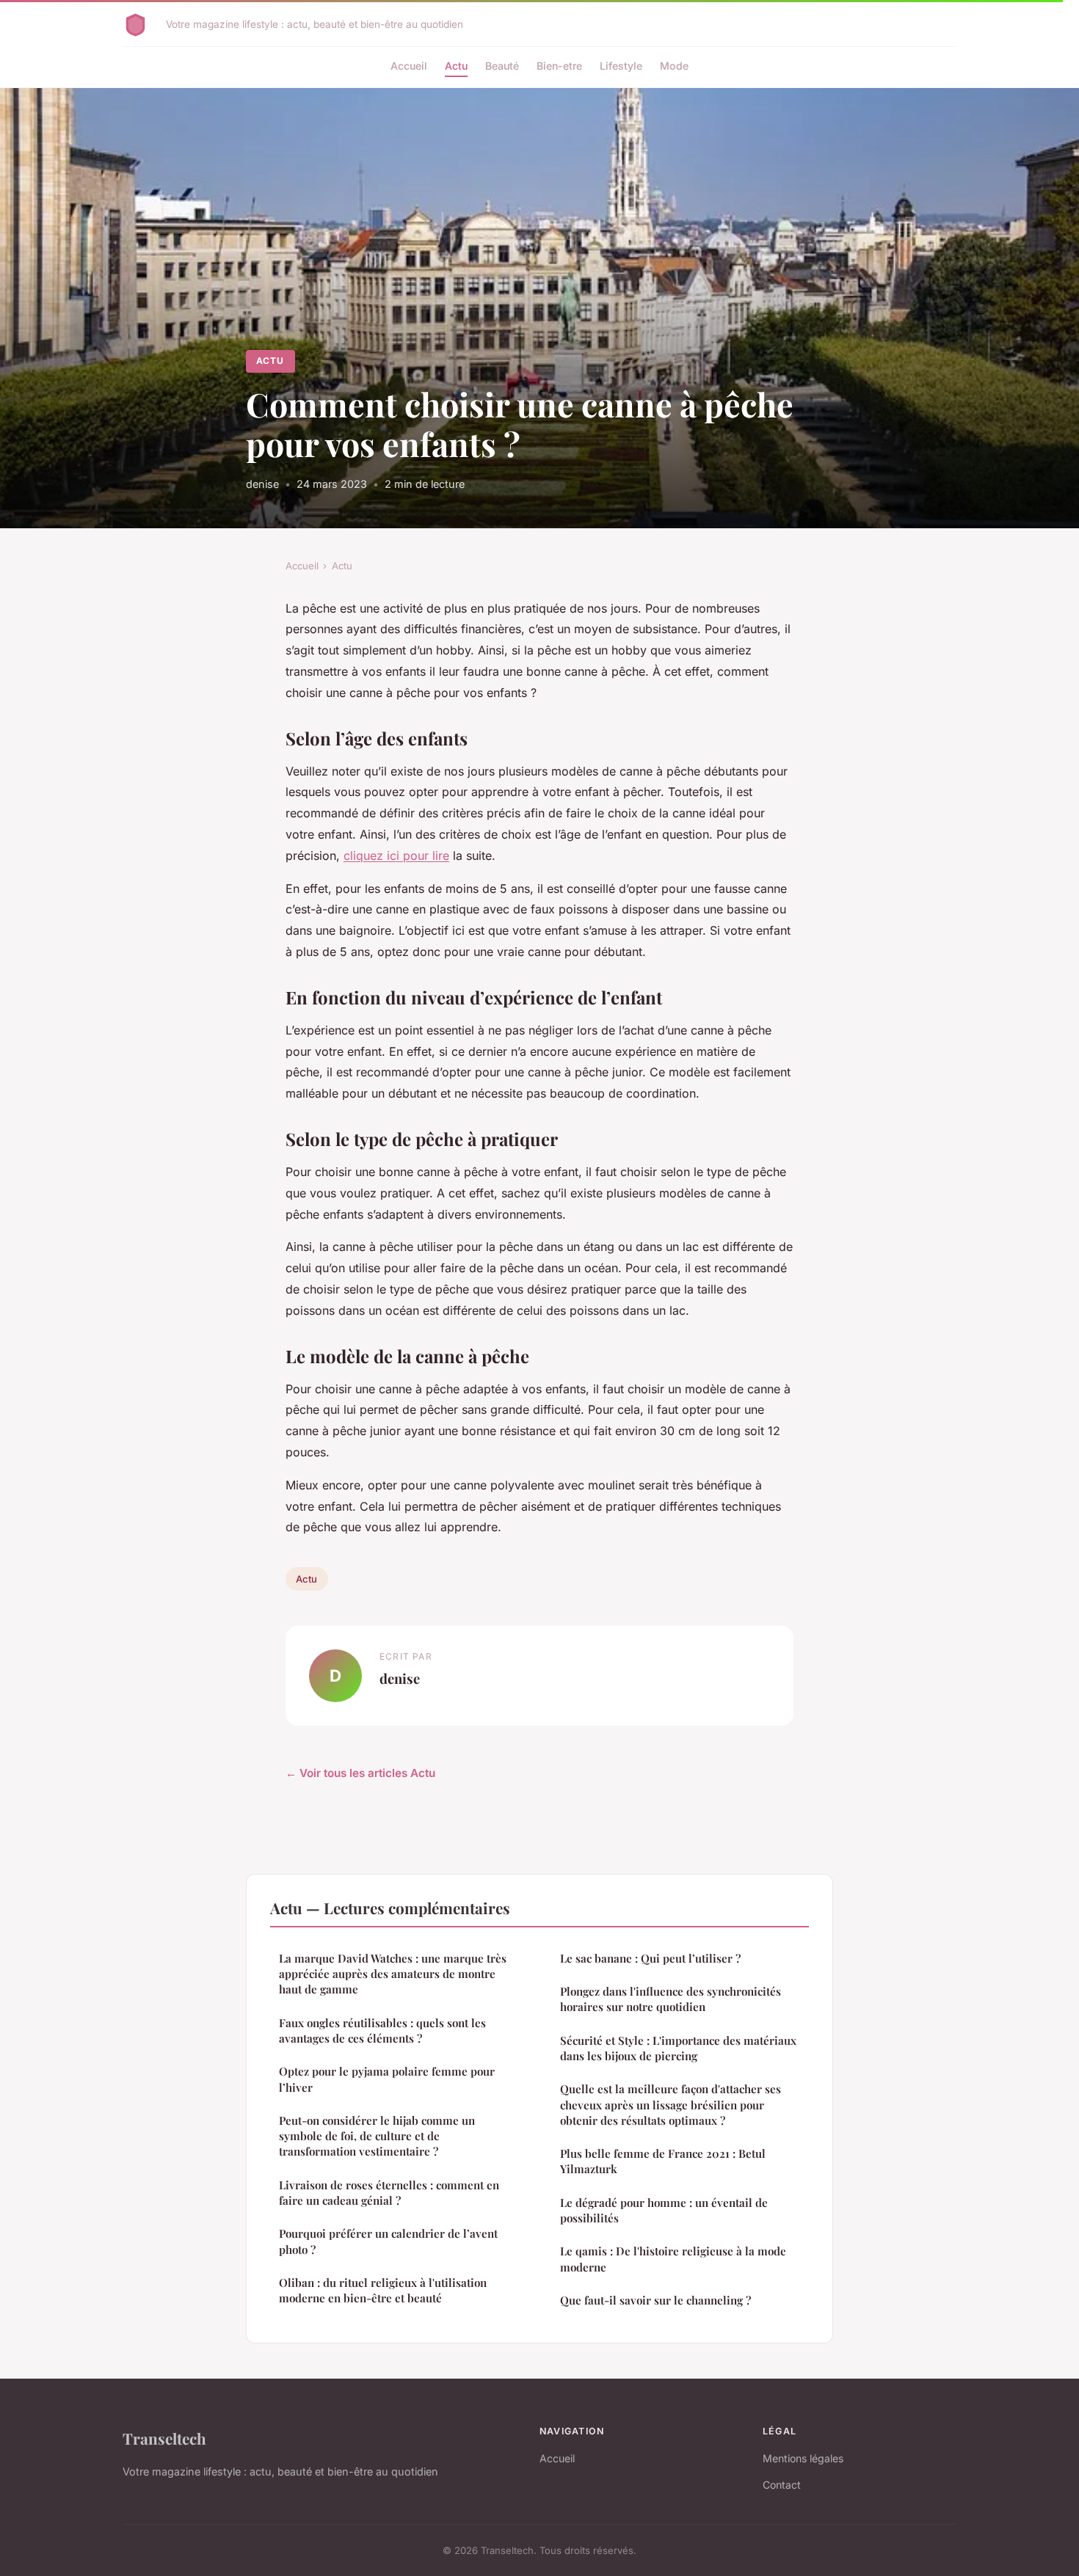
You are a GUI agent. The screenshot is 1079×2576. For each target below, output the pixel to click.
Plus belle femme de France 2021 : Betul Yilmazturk (663, 2161)
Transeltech (164, 2438)
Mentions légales (803, 2458)
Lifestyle (621, 66)
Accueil (409, 66)
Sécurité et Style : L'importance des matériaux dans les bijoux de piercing (678, 2048)
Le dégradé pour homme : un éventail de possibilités (664, 2210)
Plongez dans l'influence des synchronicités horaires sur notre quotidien (671, 1999)
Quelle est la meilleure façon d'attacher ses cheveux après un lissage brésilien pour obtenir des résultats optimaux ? (671, 2105)
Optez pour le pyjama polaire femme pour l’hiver (387, 2079)
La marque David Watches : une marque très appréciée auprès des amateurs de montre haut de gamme (393, 1974)
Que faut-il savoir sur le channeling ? (655, 2300)
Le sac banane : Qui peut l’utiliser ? (650, 1958)
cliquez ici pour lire (396, 855)
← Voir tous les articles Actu (360, 1773)
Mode (674, 66)
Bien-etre (559, 66)
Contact (782, 2485)
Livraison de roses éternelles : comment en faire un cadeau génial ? (389, 2193)
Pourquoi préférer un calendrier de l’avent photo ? (388, 2241)
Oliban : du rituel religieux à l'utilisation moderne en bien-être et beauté (383, 2290)
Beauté (502, 66)
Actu (456, 66)
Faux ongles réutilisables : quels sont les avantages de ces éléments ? (382, 2030)
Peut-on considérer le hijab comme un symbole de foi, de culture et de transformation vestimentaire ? (377, 2136)
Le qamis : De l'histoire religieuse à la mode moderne (673, 2259)
